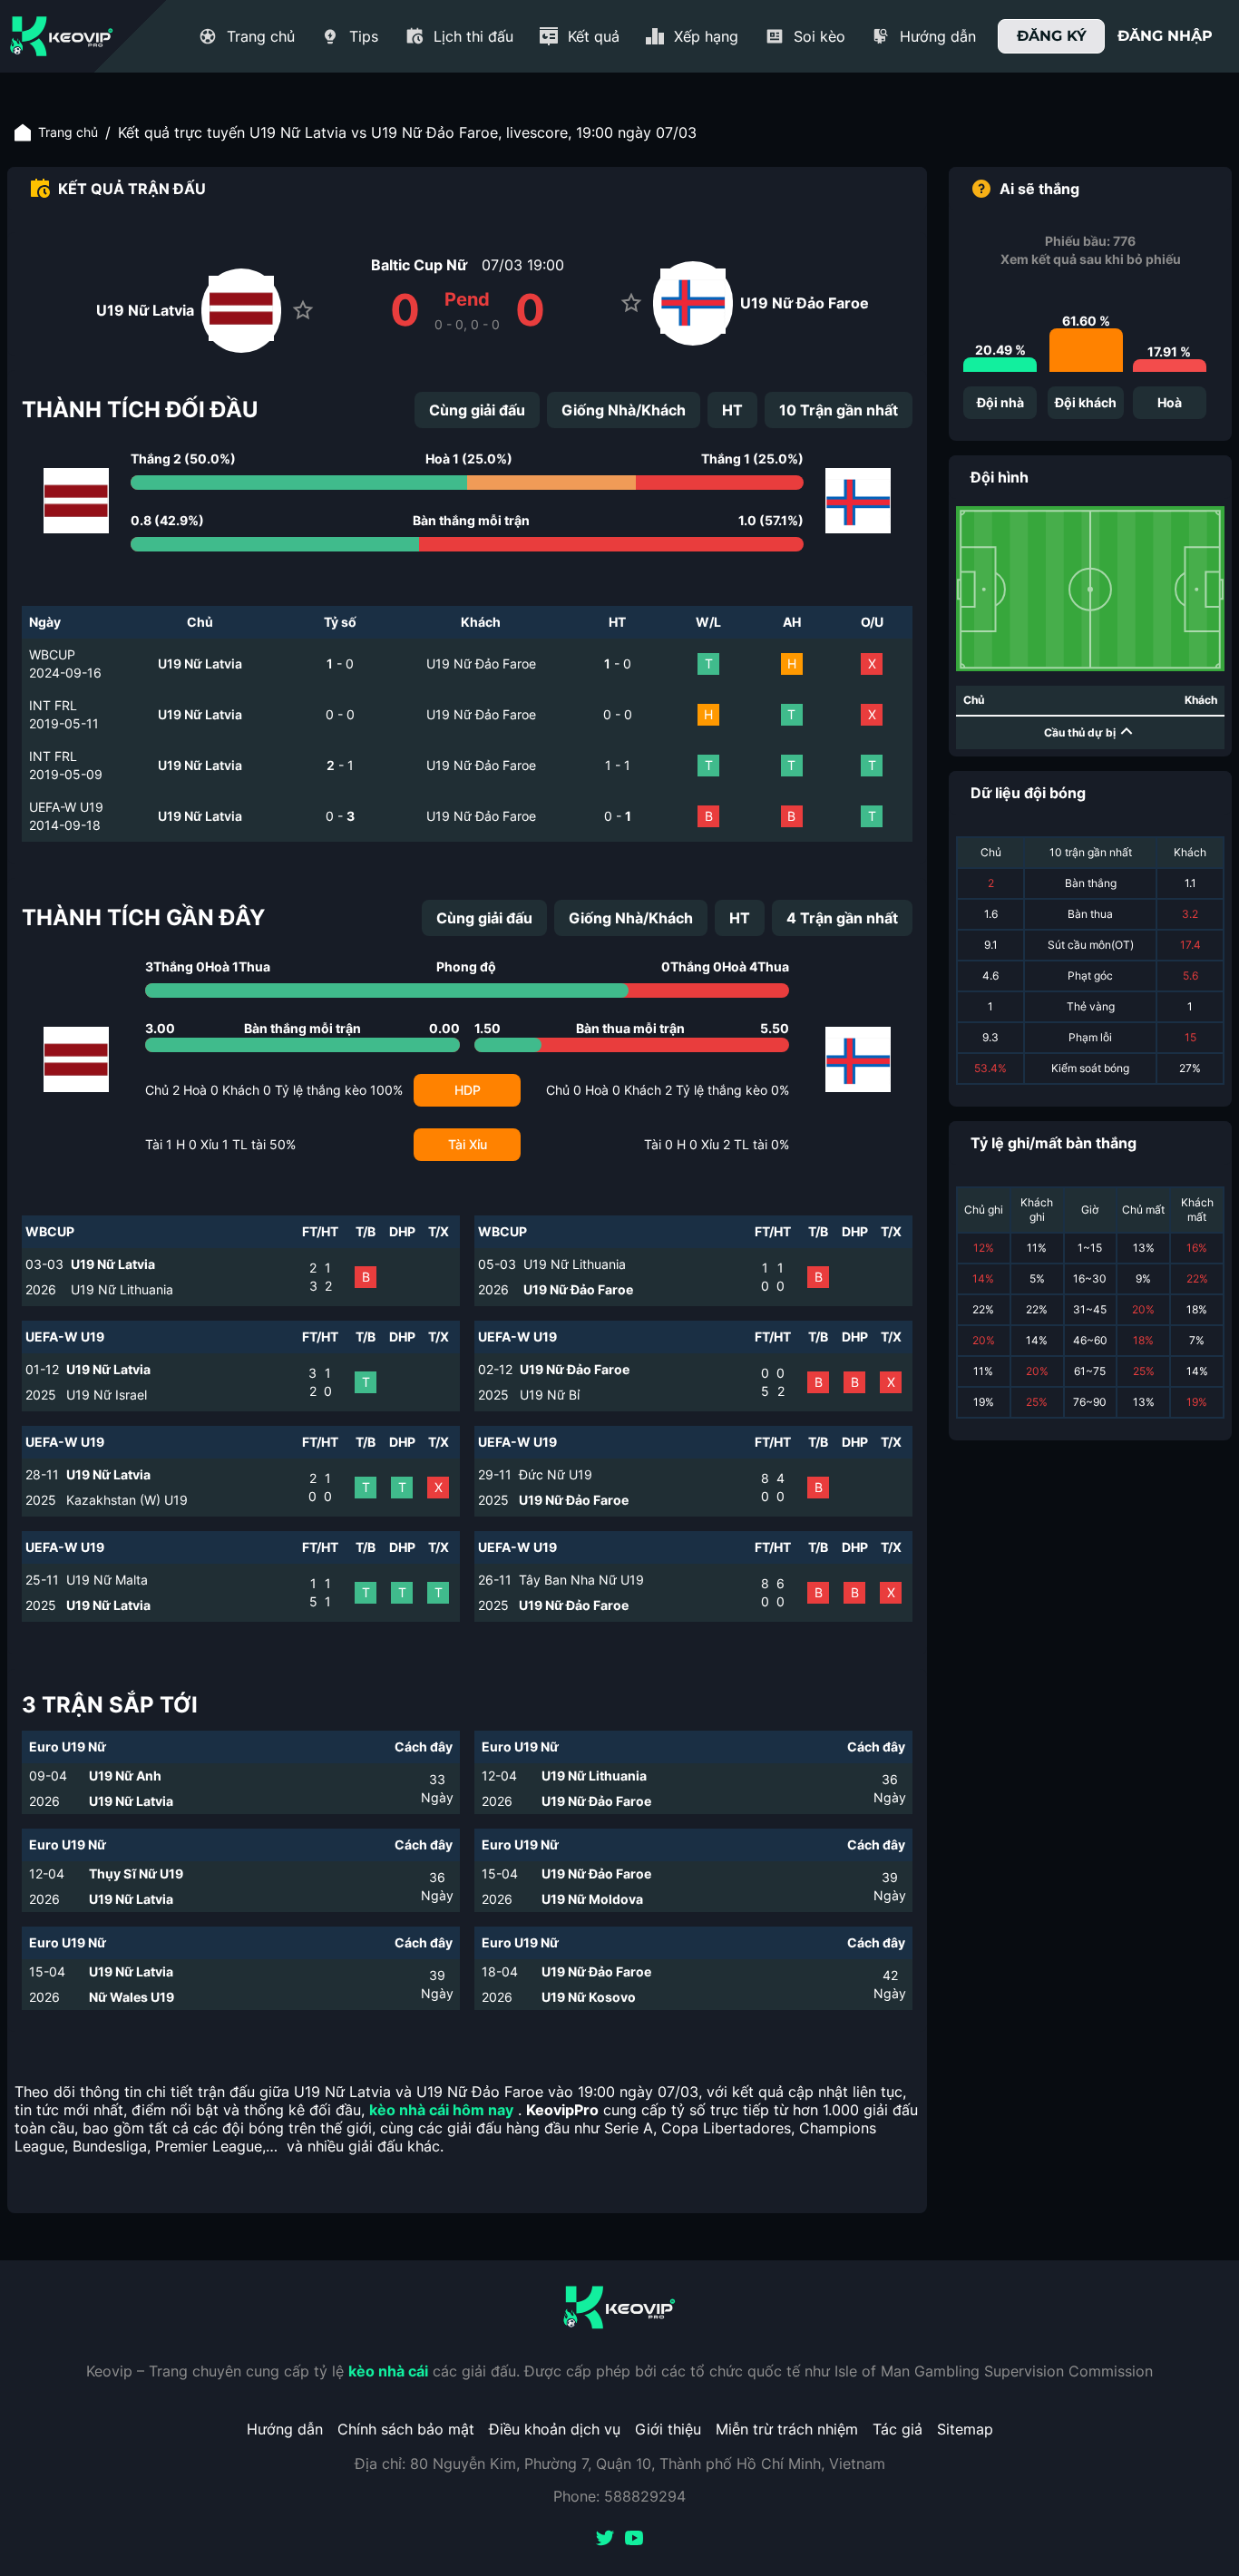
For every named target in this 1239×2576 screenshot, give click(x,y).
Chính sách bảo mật (406, 2429)
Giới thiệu (668, 2429)
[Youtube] (634, 2540)
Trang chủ (68, 132)
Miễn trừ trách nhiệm (787, 2429)
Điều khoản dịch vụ (555, 2429)
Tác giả (898, 2429)
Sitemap (965, 2429)
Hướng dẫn (285, 2429)
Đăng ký (1052, 36)
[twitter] (605, 2540)
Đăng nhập (1165, 36)
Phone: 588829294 (619, 2496)
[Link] (62, 36)
